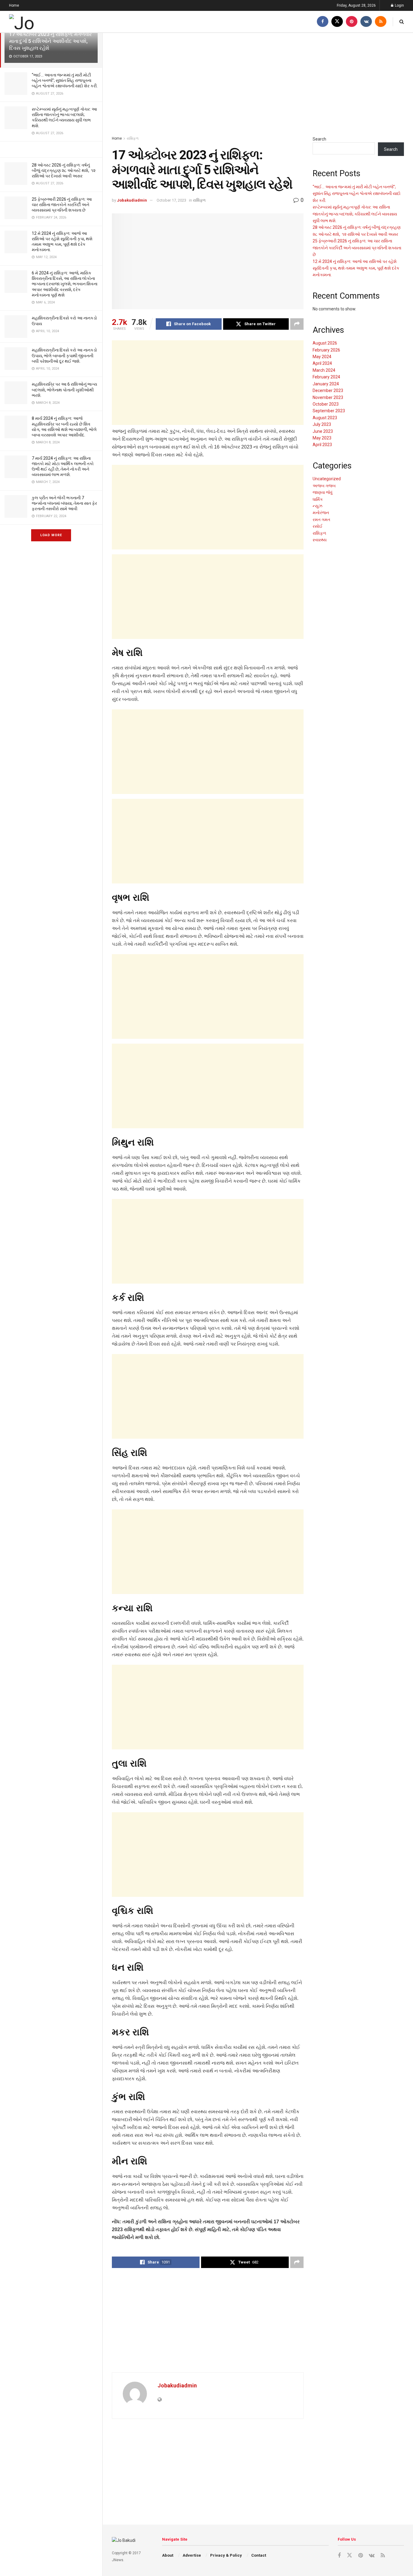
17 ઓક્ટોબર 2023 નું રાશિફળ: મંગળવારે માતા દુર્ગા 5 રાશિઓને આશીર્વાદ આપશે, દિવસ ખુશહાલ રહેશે (50, 41)
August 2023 (325, 418)
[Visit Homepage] (42, 22)
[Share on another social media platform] (297, 324)
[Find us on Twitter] (337, 22)
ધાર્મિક (318, 499)
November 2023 (328, 397)
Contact (259, 2555)
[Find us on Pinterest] (352, 22)
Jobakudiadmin (132, 200)
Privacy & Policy (226, 2555)
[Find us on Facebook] (323, 22)
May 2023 (322, 438)
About (168, 2555)
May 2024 (322, 357)
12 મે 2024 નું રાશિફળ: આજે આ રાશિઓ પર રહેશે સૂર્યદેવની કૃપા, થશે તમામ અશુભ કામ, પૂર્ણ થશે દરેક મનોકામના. (356, 268)
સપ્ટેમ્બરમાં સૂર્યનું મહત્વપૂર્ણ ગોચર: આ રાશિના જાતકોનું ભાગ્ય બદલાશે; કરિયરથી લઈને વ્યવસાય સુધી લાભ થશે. (355, 214)
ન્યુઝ (317, 506)
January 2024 (326, 384)
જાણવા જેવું (323, 492)
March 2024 (324, 370)
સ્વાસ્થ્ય (320, 540)
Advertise (192, 2555)
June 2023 (323, 431)
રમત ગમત (321, 520)
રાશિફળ (133, 138)
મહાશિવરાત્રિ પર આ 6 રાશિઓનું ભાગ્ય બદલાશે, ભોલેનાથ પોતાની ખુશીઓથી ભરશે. (64, 390)
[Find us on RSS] (381, 22)
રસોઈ (318, 526)
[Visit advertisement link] (51, 149)
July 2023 (322, 424)
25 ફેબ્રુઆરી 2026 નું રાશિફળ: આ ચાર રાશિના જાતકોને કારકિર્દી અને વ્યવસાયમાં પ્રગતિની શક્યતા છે (62, 205)
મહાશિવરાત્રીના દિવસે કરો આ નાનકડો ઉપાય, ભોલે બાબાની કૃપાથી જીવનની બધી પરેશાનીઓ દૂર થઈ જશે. (64, 355)
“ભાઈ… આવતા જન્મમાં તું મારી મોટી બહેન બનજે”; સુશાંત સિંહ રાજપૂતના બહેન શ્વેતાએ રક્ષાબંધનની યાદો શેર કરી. (65, 80)
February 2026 (326, 350)
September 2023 (329, 411)
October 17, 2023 (171, 200)
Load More (51, 535)
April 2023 (322, 445)
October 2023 (326, 404)
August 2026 (325, 343)
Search (319, 139)
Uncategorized (327, 479)
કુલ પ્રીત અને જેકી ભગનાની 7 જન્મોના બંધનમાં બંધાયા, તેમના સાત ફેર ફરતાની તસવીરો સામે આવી (64, 503)
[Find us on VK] (366, 22)
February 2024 (326, 377)
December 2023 (328, 390)
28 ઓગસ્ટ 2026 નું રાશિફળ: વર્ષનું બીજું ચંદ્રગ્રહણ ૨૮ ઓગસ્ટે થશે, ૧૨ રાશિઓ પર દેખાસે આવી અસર (64, 170)
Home (14, 5)
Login (399, 5)
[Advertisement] (258, 84)
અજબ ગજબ (324, 486)
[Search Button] (402, 22)
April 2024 (322, 363)
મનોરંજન (321, 513)
